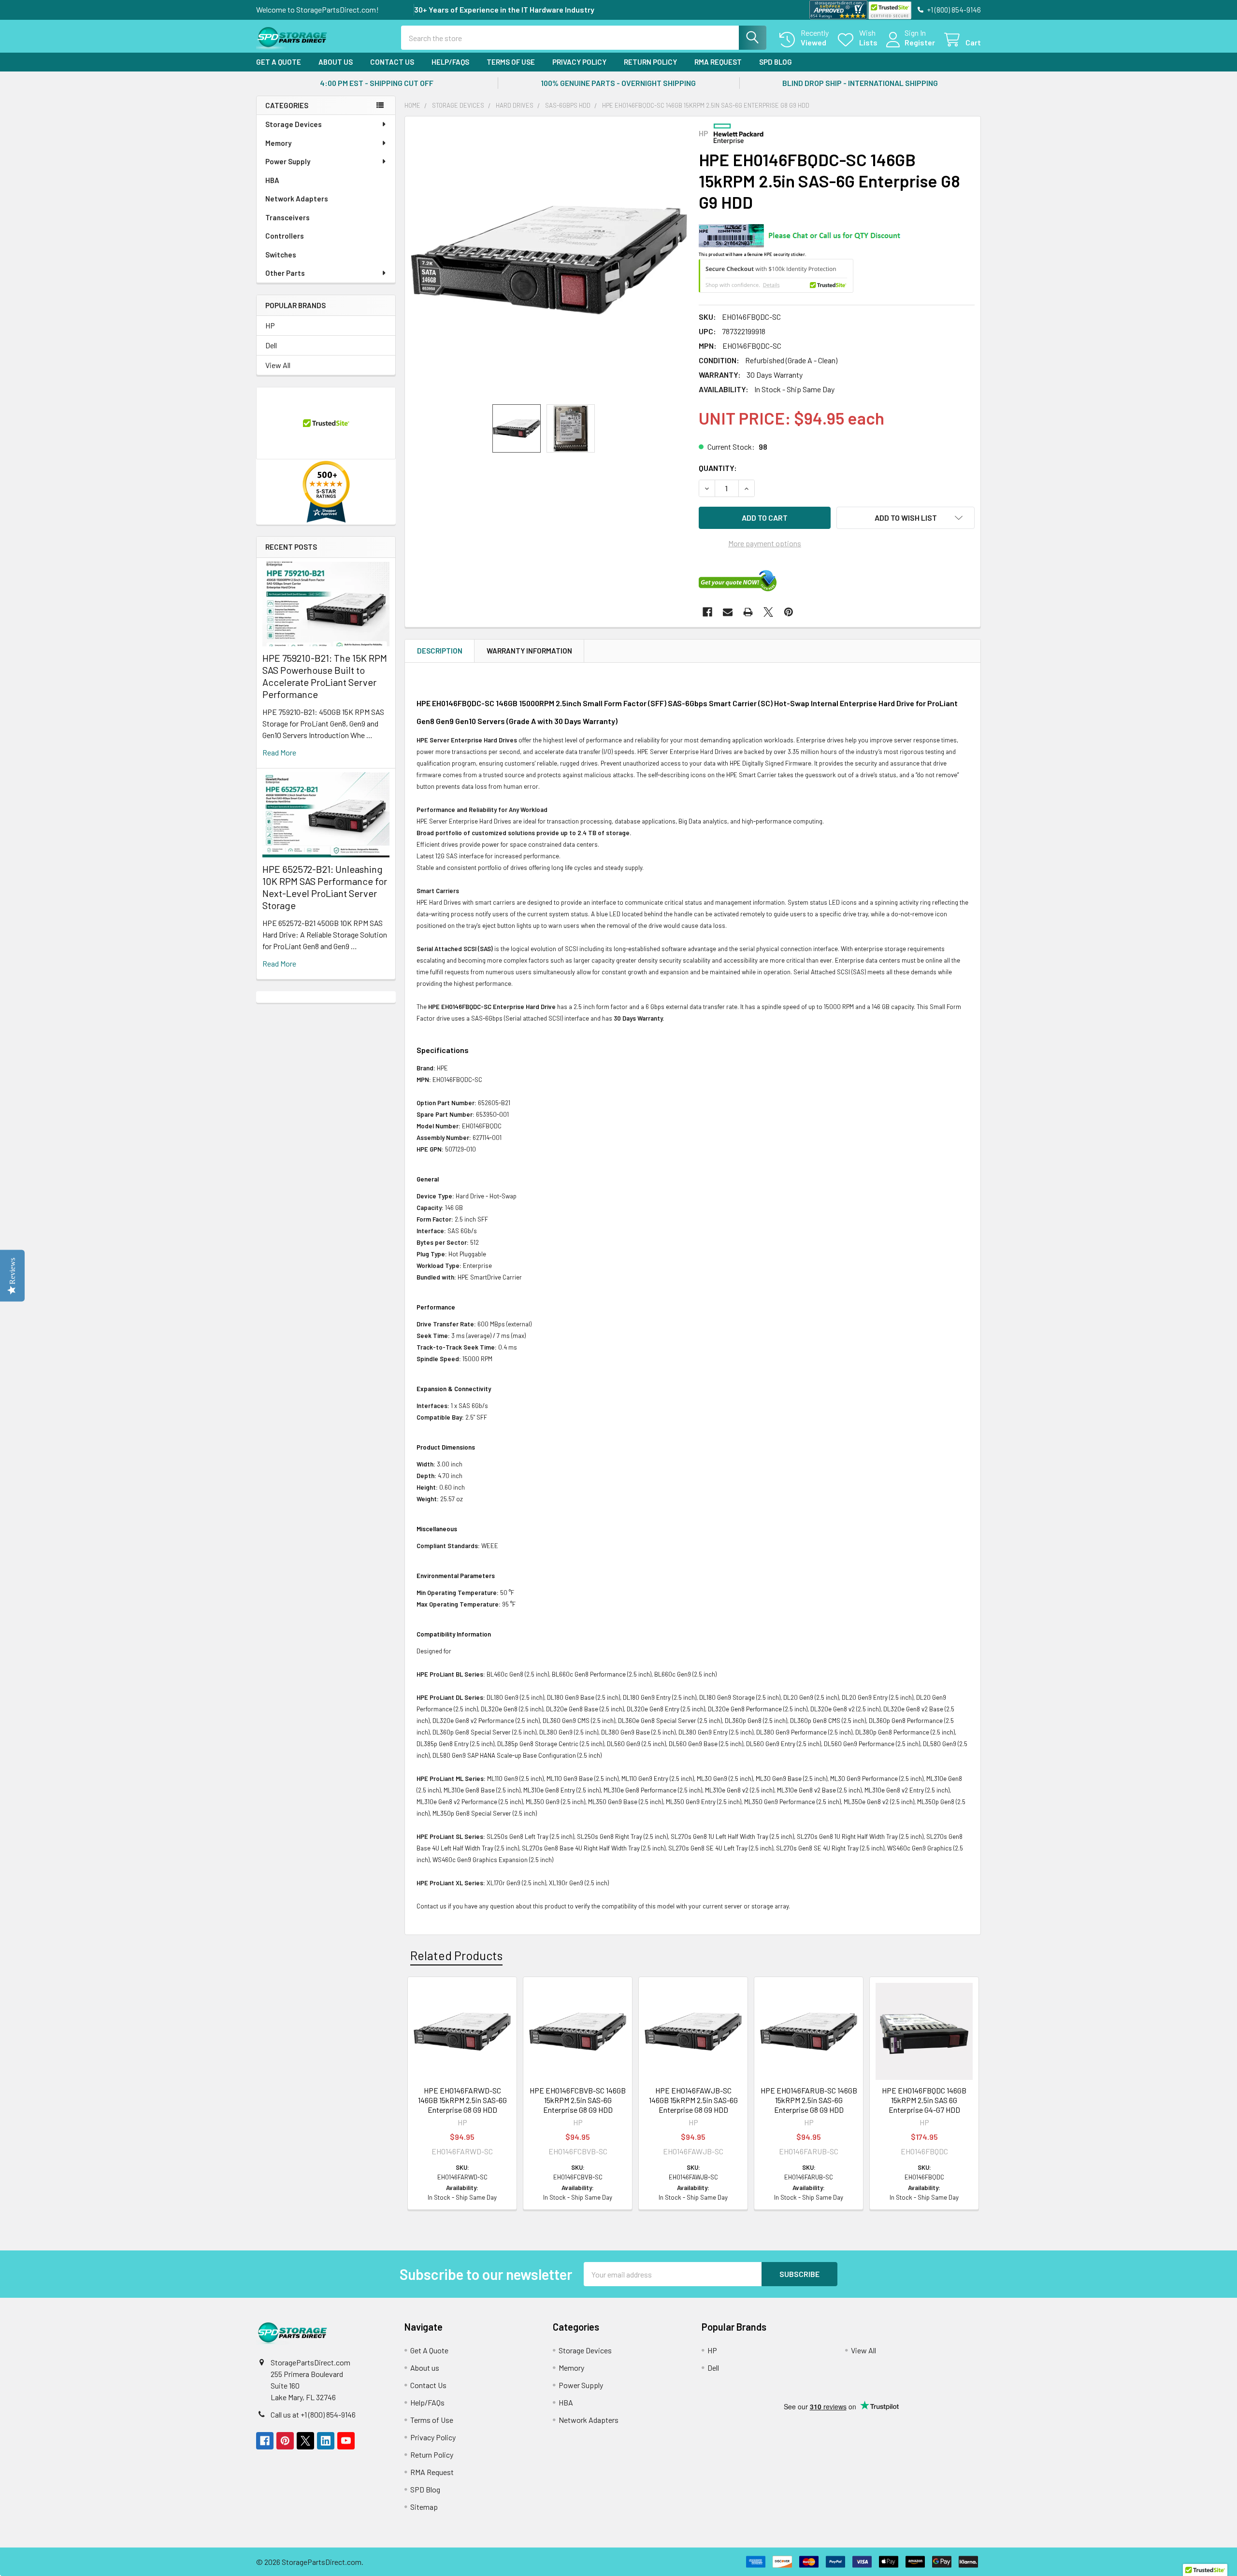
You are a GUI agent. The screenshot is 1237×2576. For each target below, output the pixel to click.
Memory (278, 143)
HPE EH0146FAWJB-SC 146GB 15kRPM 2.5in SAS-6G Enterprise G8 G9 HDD (693, 2100)
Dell (271, 345)
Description (440, 651)
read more (279, 752)
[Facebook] (707, 612)
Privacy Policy (579, 62)
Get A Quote (279, 62)
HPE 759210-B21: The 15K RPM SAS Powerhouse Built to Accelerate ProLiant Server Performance (325, 676)
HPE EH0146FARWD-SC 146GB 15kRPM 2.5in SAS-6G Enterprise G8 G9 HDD (462, 2100)
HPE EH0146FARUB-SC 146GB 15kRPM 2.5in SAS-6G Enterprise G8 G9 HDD (809, 2100)
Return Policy (650, 62)
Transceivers (288, 217)
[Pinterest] (789, 612)
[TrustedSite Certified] (890, 10)
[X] (768, 612)
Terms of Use (511, 62)
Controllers (285, 236)
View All (278, 365)
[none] (549, 260)
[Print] (748, 612)
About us (336, 62)
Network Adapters (297, 199)
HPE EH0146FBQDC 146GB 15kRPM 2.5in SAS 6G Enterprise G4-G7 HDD (924, 2100)
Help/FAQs (450, 62)
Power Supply (288, 161)
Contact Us (392, 62)
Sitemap (424, 2507)
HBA (272, 180)
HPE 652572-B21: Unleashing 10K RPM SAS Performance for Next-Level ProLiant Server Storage (325, 887)
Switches (281, 255)
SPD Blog (776, 62)
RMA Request (718, 62)
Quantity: (718, 468)
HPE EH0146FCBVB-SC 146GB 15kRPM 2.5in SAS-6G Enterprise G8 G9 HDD (578, 2100)
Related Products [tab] (456, 1955)
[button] (906, 518)
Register (920, 42)
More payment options (765, 543)
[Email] (728, 612)
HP (270, 325)
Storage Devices (294, 124)
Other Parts (285, 273)
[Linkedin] (326, 2441)
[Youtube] (346, 2441)
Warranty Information (529, 651)
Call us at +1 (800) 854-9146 (313, 2414)
